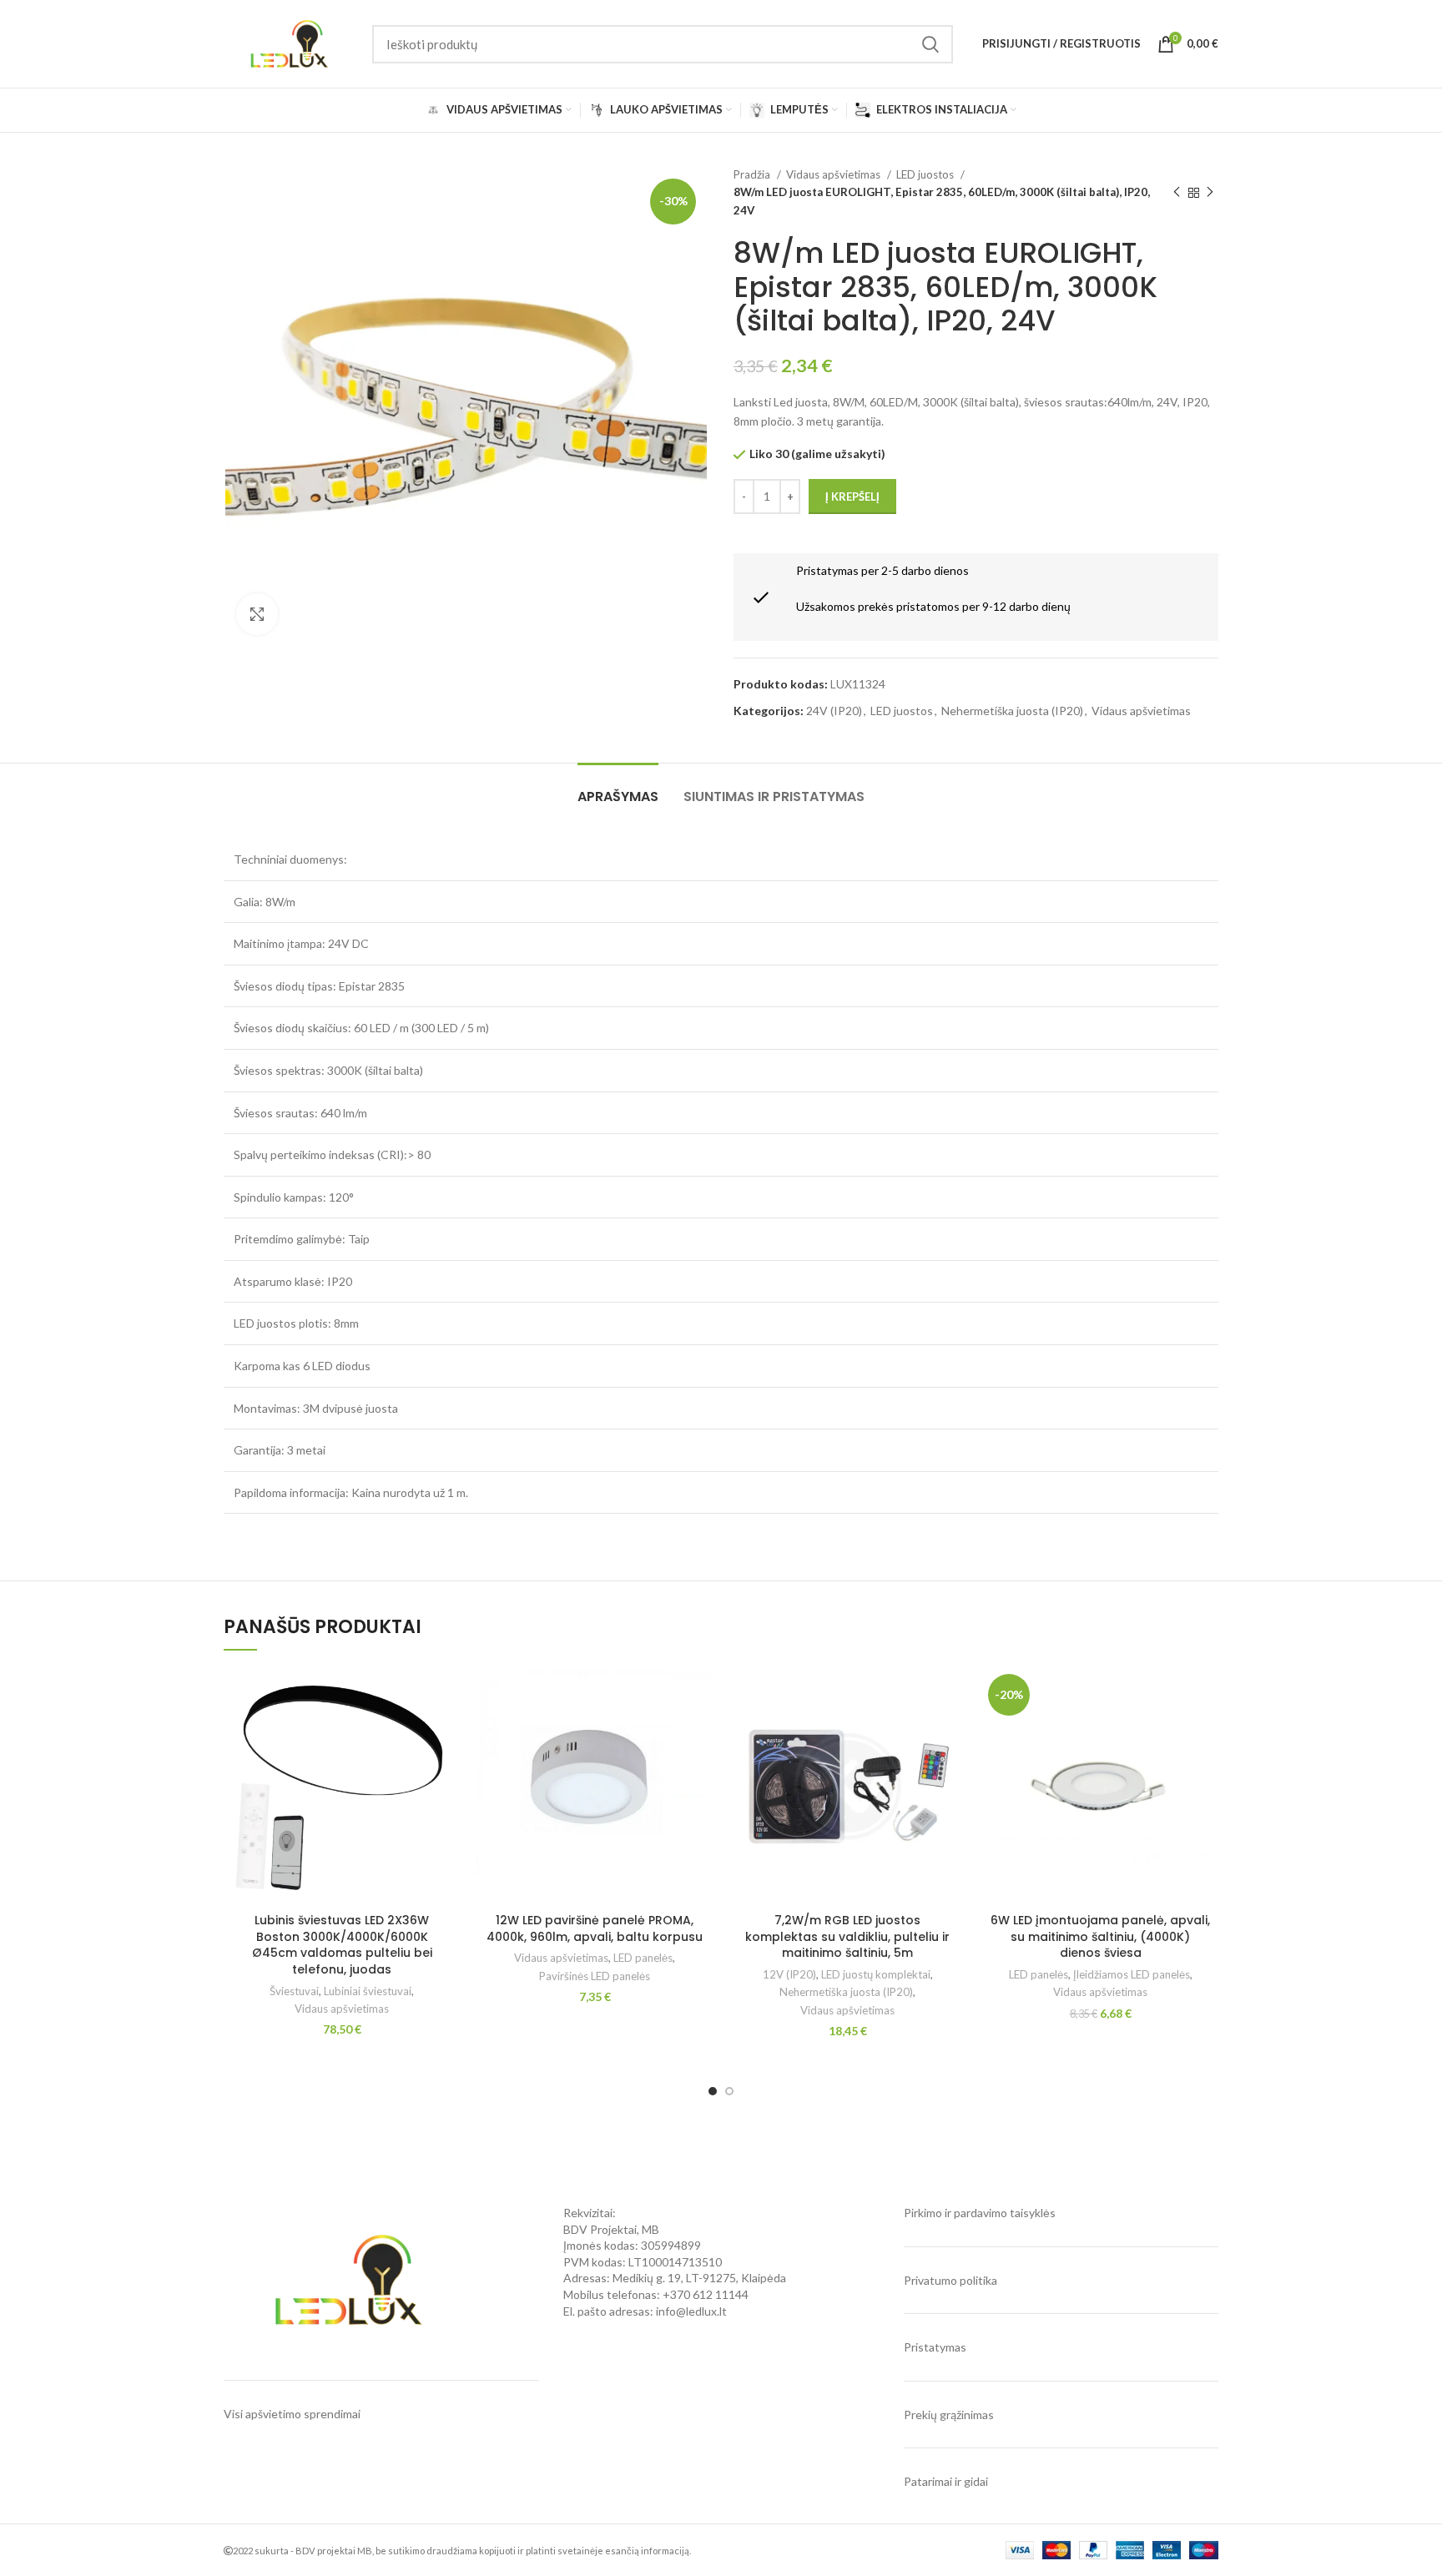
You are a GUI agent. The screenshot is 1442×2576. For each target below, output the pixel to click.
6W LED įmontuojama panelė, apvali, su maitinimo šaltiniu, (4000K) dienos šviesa (1100, 1936)
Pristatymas (935, 2347)
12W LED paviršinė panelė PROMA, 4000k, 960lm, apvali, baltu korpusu (595, 1928)
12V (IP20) (789, 1974)
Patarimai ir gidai (946, 2481)
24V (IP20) (834, 711)
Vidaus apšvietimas (834, 174)
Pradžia (753, 174)
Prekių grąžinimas (949, 2415)
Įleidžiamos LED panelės (1132, 1974)
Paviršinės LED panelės (595, 1976)
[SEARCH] (930, 44)
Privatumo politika (950, 2280)
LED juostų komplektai (876, 1974)
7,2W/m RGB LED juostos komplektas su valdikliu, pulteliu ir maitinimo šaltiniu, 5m (847, 1936)
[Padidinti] (257, 614)
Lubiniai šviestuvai (368, 1991)
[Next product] (1210, 193)
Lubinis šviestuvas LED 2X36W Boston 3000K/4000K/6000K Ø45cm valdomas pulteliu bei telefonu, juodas (342, 1945)
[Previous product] (1177, 193)
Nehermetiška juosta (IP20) (1012, 711)
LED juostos (926, 174)
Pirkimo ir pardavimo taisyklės (980, 2213)
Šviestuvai (294, 1991)
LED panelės (643, 1958)
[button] (447, 1695)
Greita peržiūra (447, 1733)
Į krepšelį (852, 497)
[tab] (618, 788)
